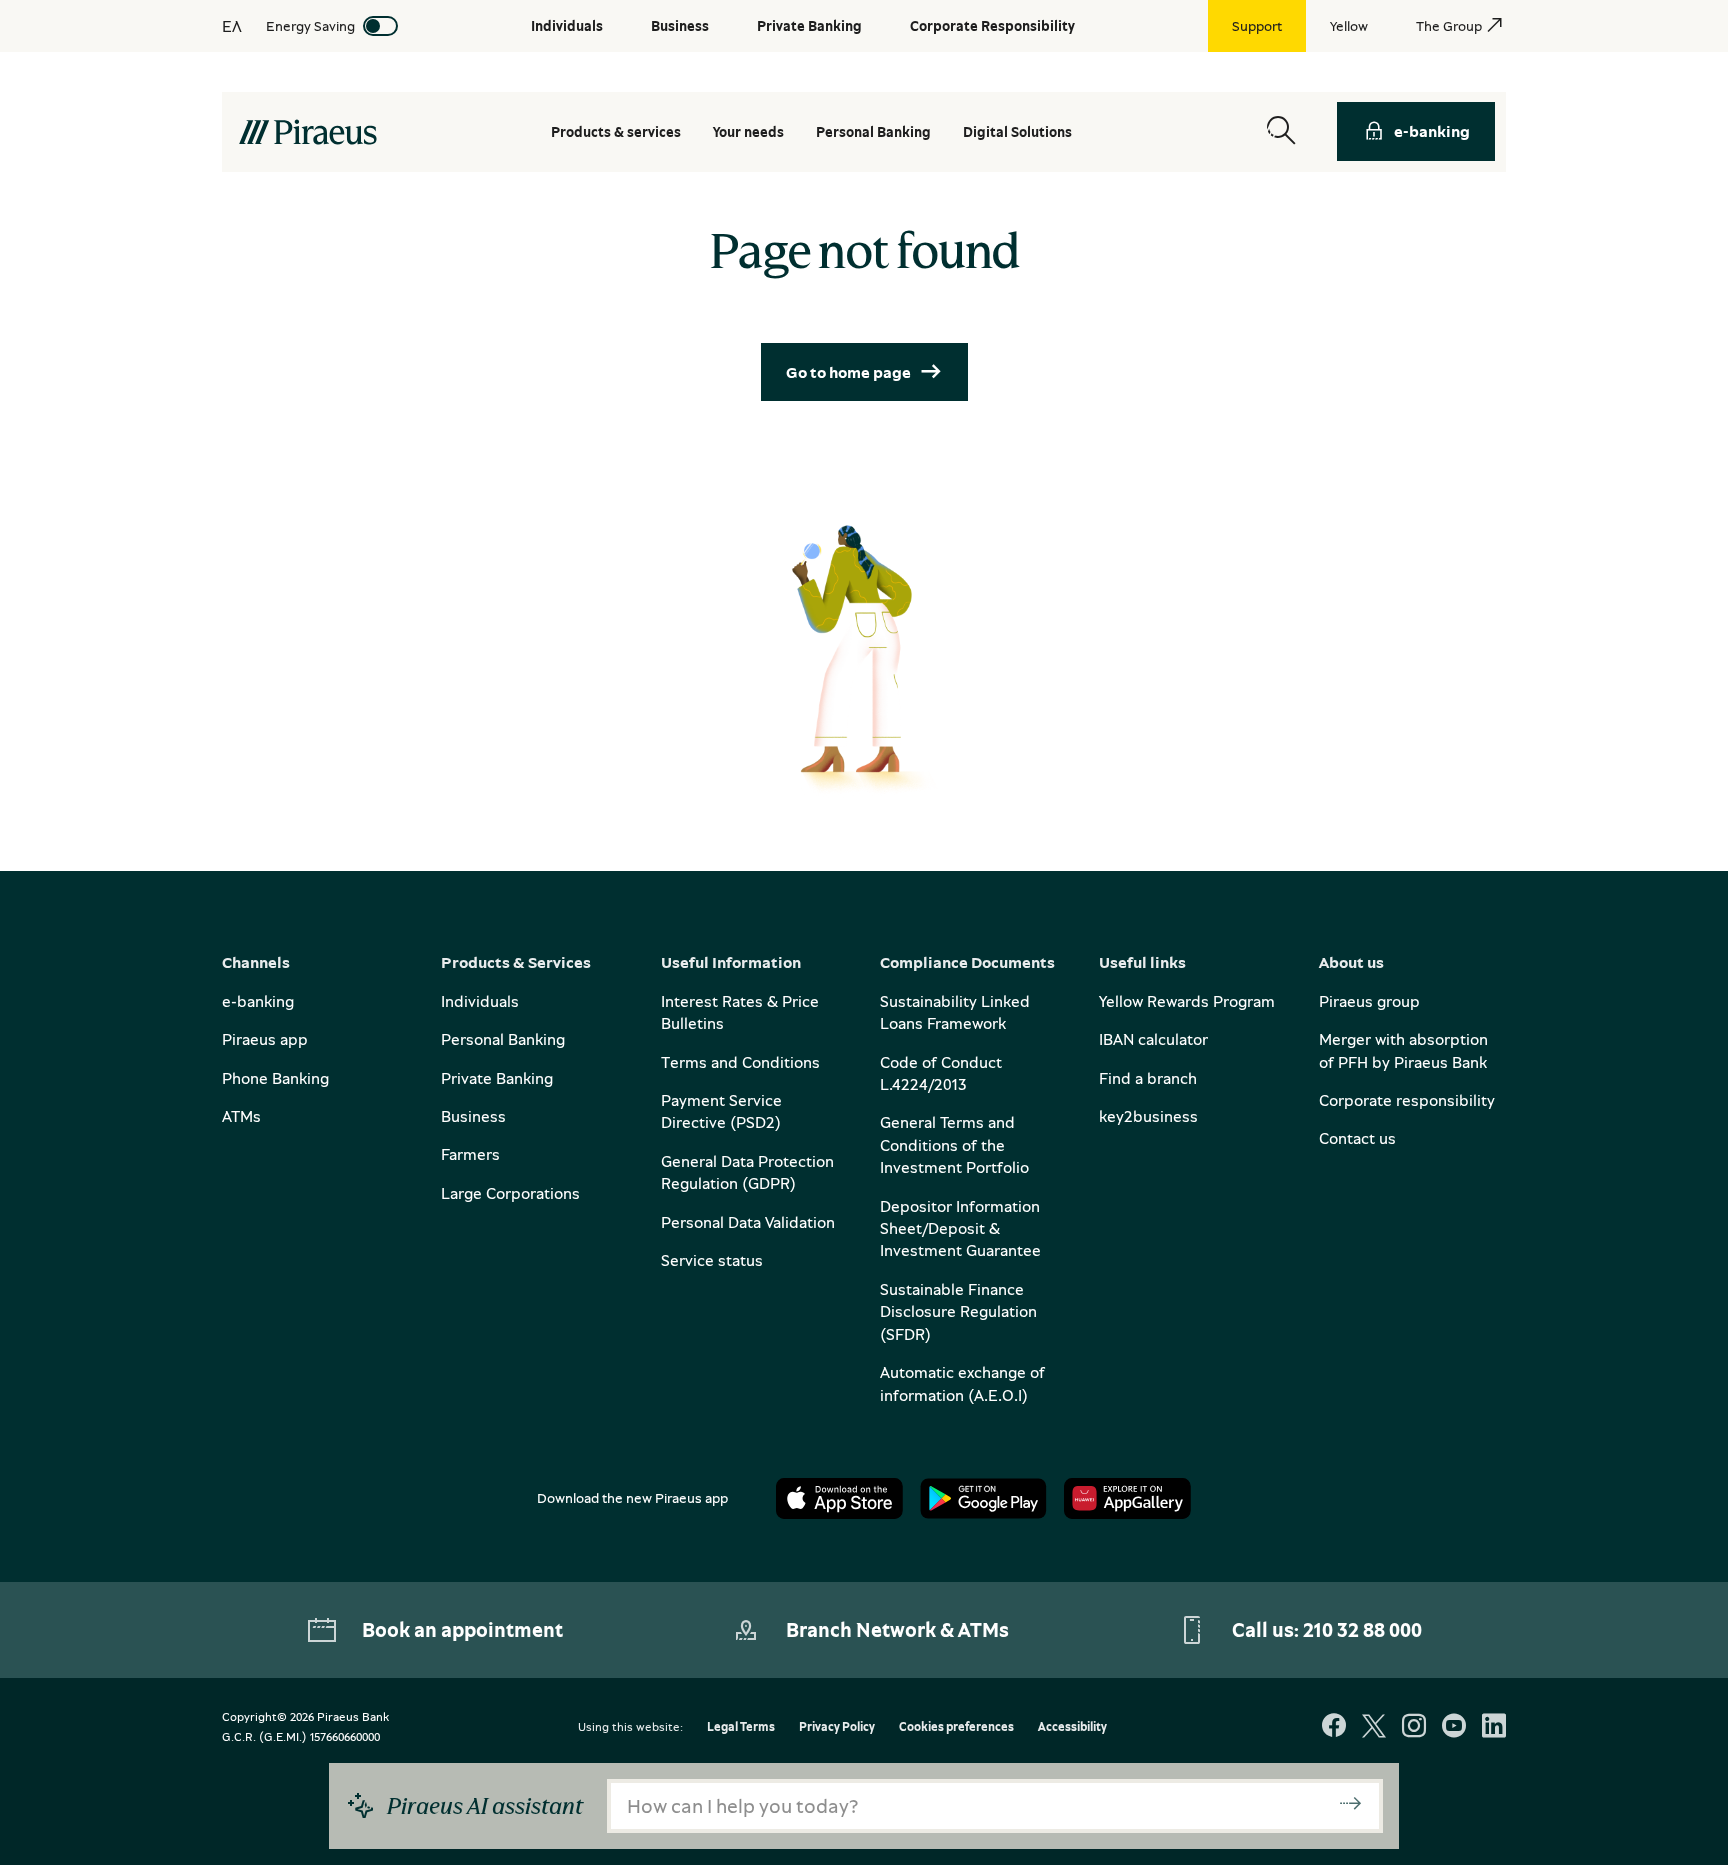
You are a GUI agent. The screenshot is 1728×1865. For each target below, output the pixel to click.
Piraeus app (265, 1039)
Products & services (616, 131)
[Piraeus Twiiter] (1374, 1727)
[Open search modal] (1281, 131)
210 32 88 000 (1362, 1629)
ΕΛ (232, 26)
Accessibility (1072, 1727)
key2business (1148, 1116)
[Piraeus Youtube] (1454, 1727)
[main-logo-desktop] (307, 132)
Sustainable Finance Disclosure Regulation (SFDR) (958, 1311)
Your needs (748, 131)
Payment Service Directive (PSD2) (721, 1111)
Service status (712, 1260)
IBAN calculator (1153, 1039)
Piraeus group (1369, 1001)
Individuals (480, 1001)
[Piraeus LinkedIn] (1494, 1727)
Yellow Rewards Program (1187, 1001)
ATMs (241, 1116)
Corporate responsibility (1407, 1100)
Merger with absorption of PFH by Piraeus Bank (1403, 1050)
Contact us (1357, 1138)
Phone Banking (275, 1078)
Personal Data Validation (748, 1222)
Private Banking (497, 1078)
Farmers (470, 1154)
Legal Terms (741, 1727)
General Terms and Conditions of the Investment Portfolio (954, 1144)
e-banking (1432, 131)
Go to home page (848, 372)
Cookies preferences (956, 1727)
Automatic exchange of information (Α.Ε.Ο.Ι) (962, 1383)
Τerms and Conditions (740, 1062)
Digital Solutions (1017, 131)
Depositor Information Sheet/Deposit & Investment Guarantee (960, 1228)
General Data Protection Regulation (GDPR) (747, 1172)
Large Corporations (510, 1193)
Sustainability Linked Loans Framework (955, 1012)
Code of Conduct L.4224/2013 (941, 1073)
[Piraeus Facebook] (1334, 1727)
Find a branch (1148, 1078)
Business (473, 1116)
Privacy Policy (837, 1727)
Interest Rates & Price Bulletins (740, 1012)
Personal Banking (503, 1039)
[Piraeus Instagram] (1414, 1727)
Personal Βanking (873, 131)
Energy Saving (310, 25)
